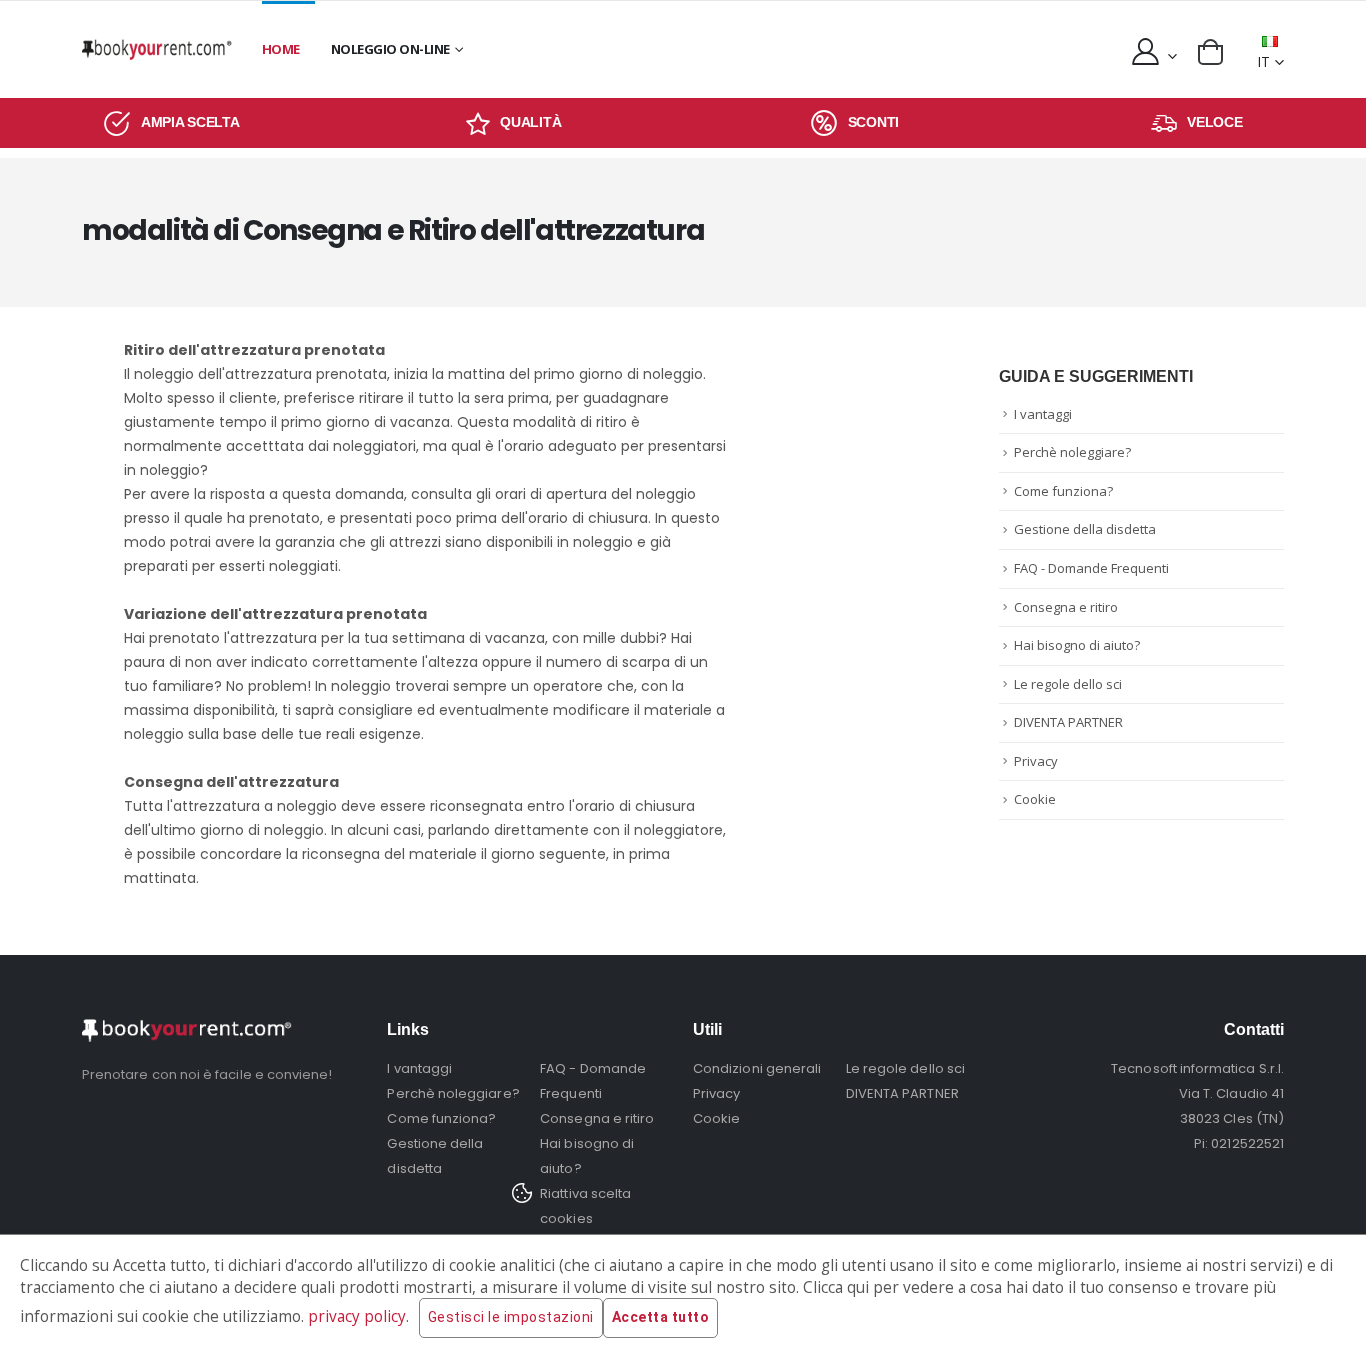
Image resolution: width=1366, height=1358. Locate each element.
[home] (157, 49)
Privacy (1036, 761)
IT (1263, 61)
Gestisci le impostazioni (511, 1317)
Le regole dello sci (1068, 684)
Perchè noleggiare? (1072, 452)
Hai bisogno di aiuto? (1077, 645)
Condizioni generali (757, 1068)
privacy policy (357, 1316)
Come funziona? (1063, 491)
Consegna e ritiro (1066, 607)
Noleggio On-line (390, 49)
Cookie (1035, 799)
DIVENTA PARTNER (1068, 722)
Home (281, 49)
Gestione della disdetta (1085, 529)
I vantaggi (1043, 414)
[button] (1210, 52)
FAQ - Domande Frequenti (1091, 568)
